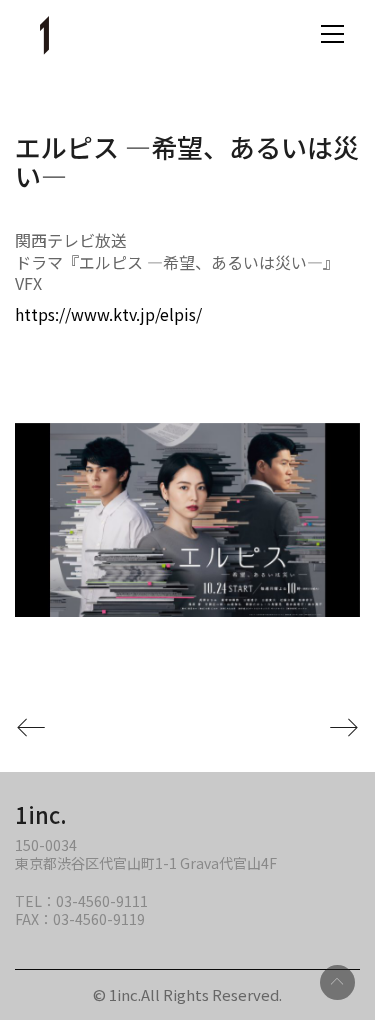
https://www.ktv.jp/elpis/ (108, 314)
